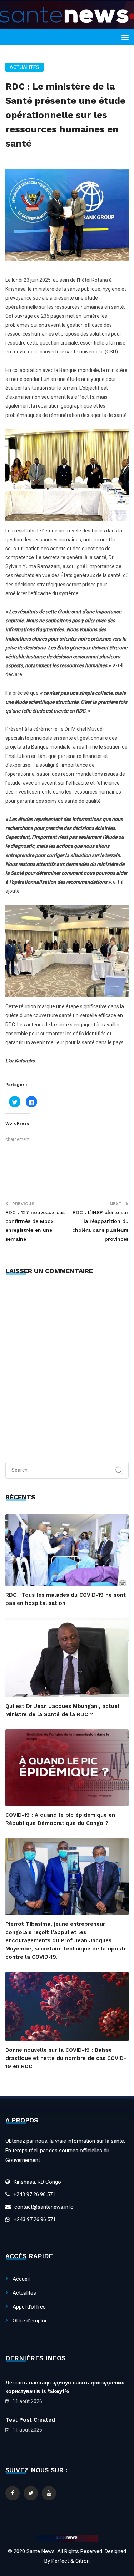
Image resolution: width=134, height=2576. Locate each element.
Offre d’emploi (29, 2321)
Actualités (24, 67)
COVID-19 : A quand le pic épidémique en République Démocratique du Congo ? (60, 1819)
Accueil (21, 2279)
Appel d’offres (29, 2307)
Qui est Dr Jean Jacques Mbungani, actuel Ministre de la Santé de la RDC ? (62, 1710)
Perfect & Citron (71, 2561)
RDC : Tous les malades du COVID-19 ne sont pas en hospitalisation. (66, 1599)
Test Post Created (30, 2420)
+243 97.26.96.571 (34, 2194)
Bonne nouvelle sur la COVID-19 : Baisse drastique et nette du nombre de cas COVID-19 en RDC (66, 2058)
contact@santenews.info (44, 2207)
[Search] (119, 1471)
